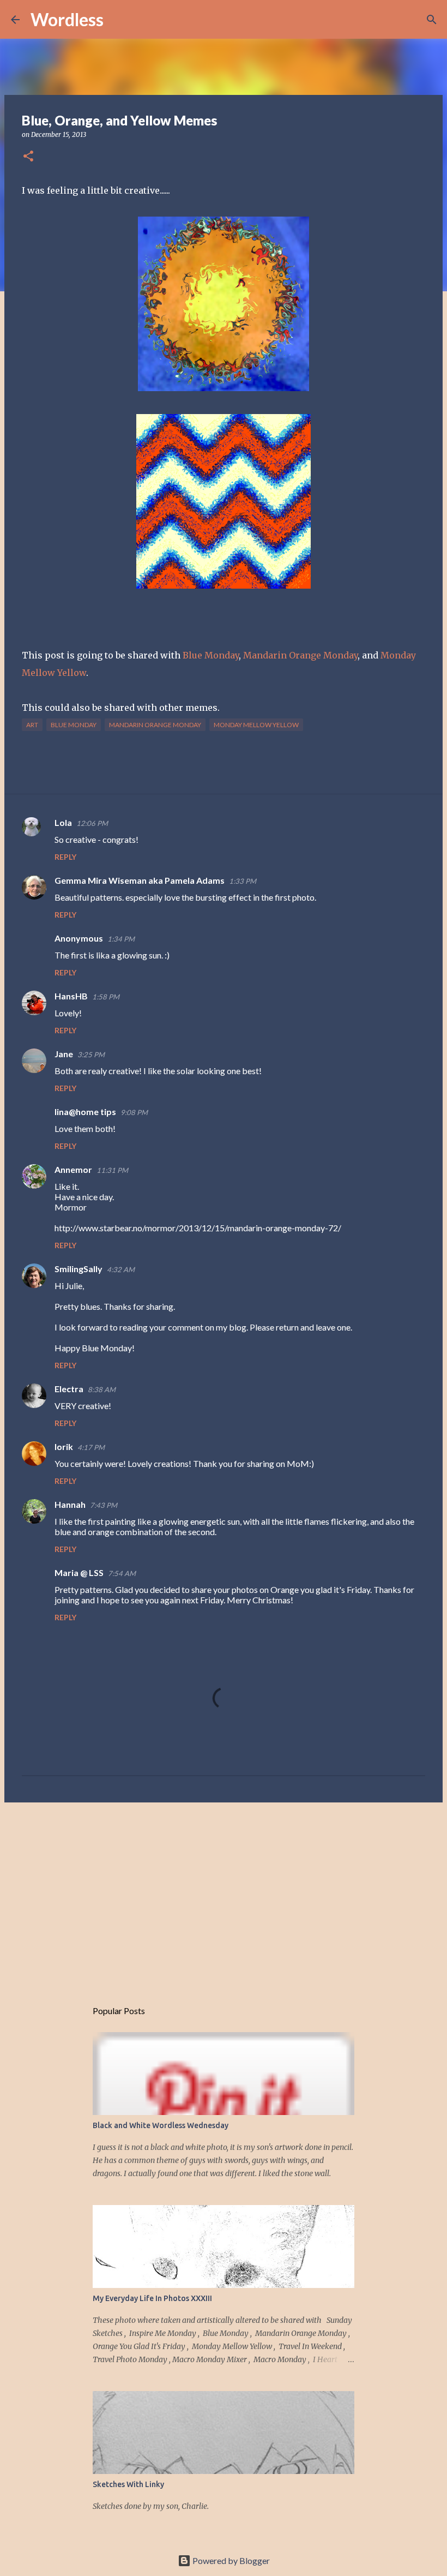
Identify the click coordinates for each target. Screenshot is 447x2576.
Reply (65, 857)
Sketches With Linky (128, 2484)
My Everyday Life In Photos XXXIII (152, 2298)
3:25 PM (91, 1055)
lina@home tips (85, 1112)
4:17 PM (91, 1447)
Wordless (67, 19)
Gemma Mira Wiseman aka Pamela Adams (140, 880)
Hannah (70, 1504)
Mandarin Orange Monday (300, 655)
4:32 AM (121, 1269)
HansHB (71, 996)
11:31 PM (112, 1170)
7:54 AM (122, 1573)
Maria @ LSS (79, 1572)
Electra (69, 1389)
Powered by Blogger (230, 2560)
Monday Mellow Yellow (256, 725)
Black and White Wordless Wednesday (161, 2125)
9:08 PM (134, 1112)
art (32, 725)
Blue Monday (211, 655)
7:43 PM (104, 1505)
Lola (63, 822)
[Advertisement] (224, 1895)
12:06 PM (92, 823)
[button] (28, 157)
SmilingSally (78, 1269)
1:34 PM (121, 939)
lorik (64, 1446)
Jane (64, 1054)
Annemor (73, 1169)
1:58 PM (106, 997)
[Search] (119, 20)
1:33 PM (243, 881)
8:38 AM (102, 1389)
